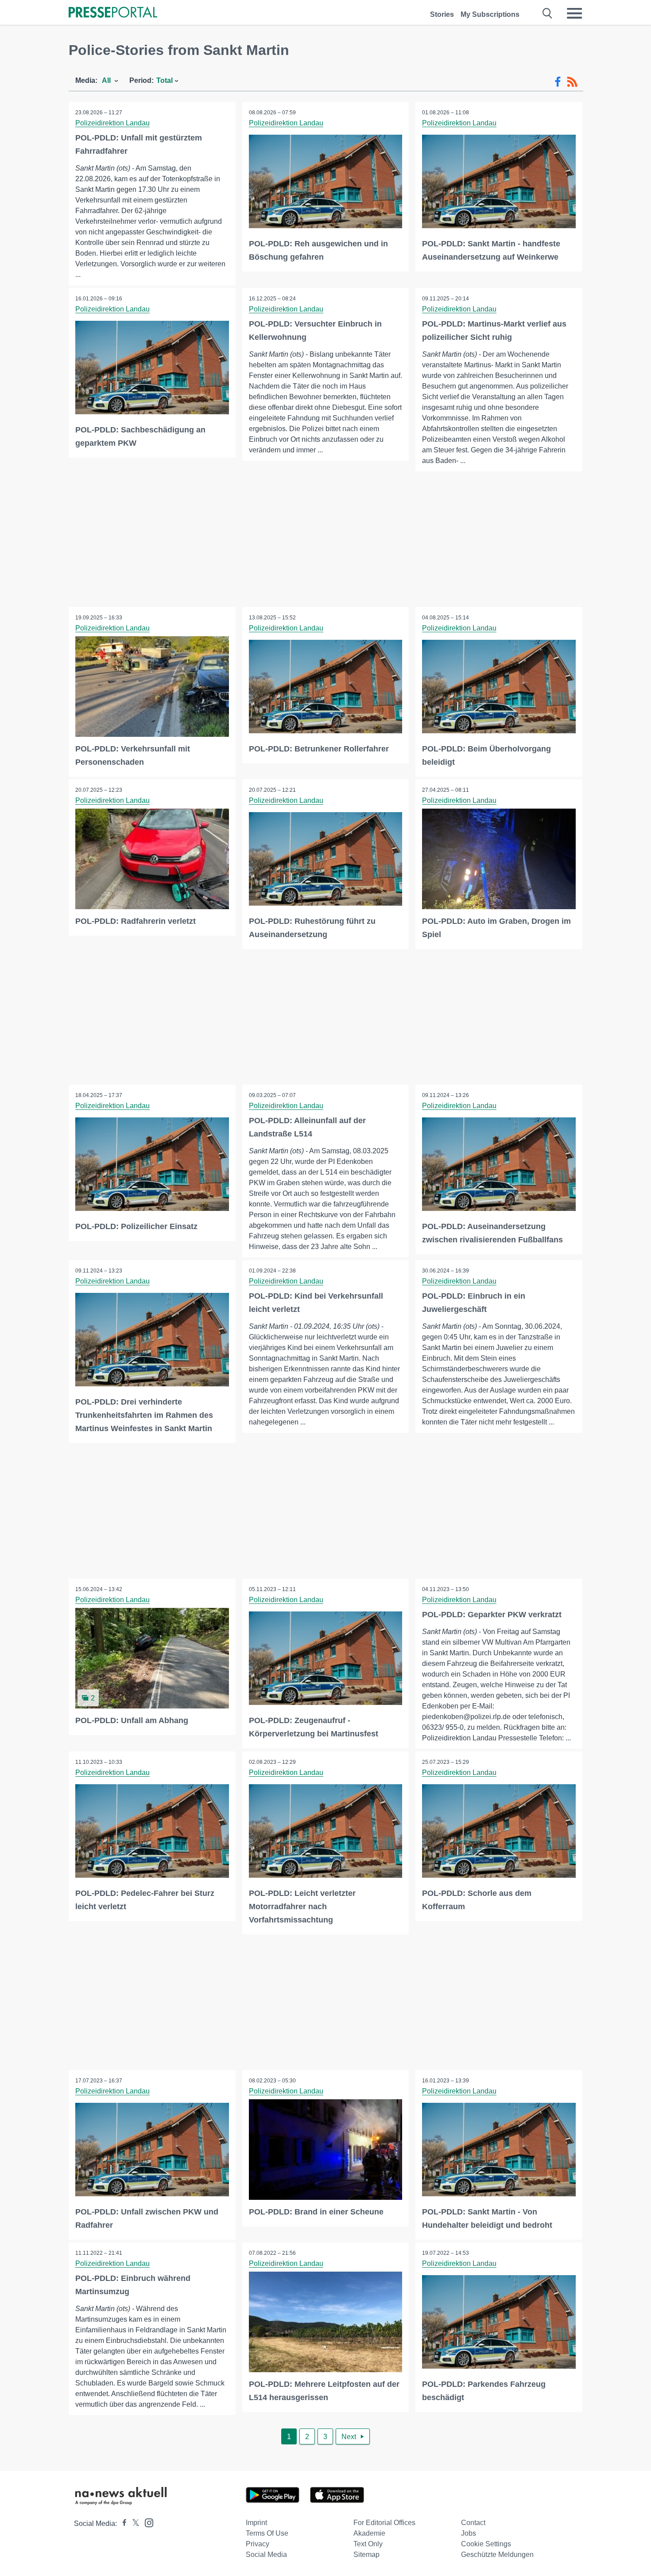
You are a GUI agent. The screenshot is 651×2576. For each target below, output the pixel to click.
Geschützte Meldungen (497, 2555)
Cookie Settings (486, 2544)
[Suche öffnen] (548, 13)
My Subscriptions (490, 14)
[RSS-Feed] (572, 82)
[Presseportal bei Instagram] (146, 2522)
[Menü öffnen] (574, 13)
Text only (368, 2544)
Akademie (369, 2533)
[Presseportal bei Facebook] (122, 2523)
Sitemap (366, 2555)
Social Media (266, 2555)
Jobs (469, 2533)
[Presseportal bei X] (133, 2523)
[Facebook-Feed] (558, 82)
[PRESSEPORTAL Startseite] (113, 13)
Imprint (256, 2523)
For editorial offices (384, 2523)
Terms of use (267, 2533)
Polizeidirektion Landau (112, 123)
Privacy (258, 2544)
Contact (473, 2523)
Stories (442, 14)
